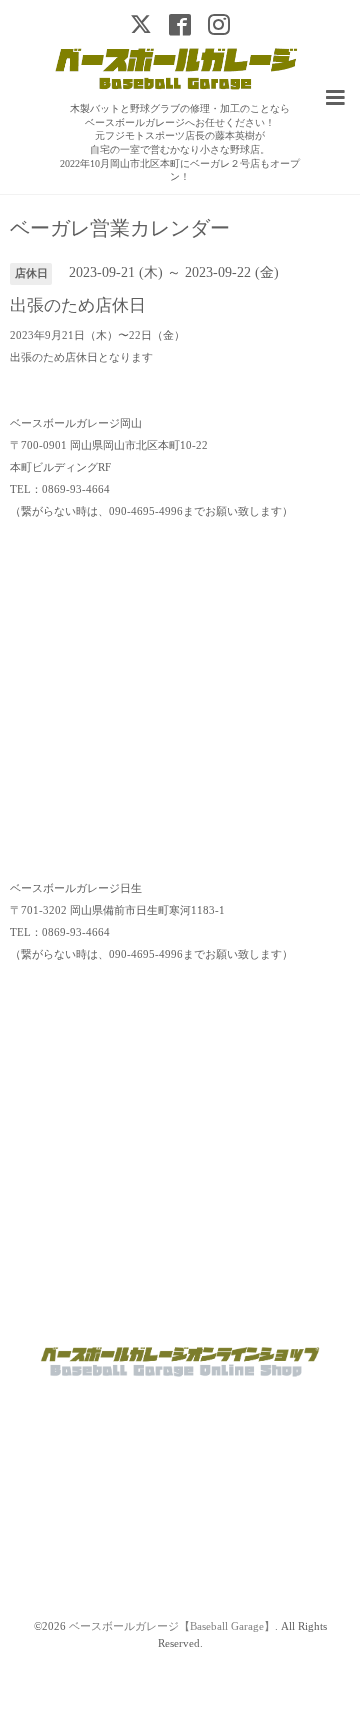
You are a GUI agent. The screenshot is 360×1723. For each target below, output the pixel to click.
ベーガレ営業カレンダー (120, 229)
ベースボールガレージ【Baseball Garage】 (172, 1626)
